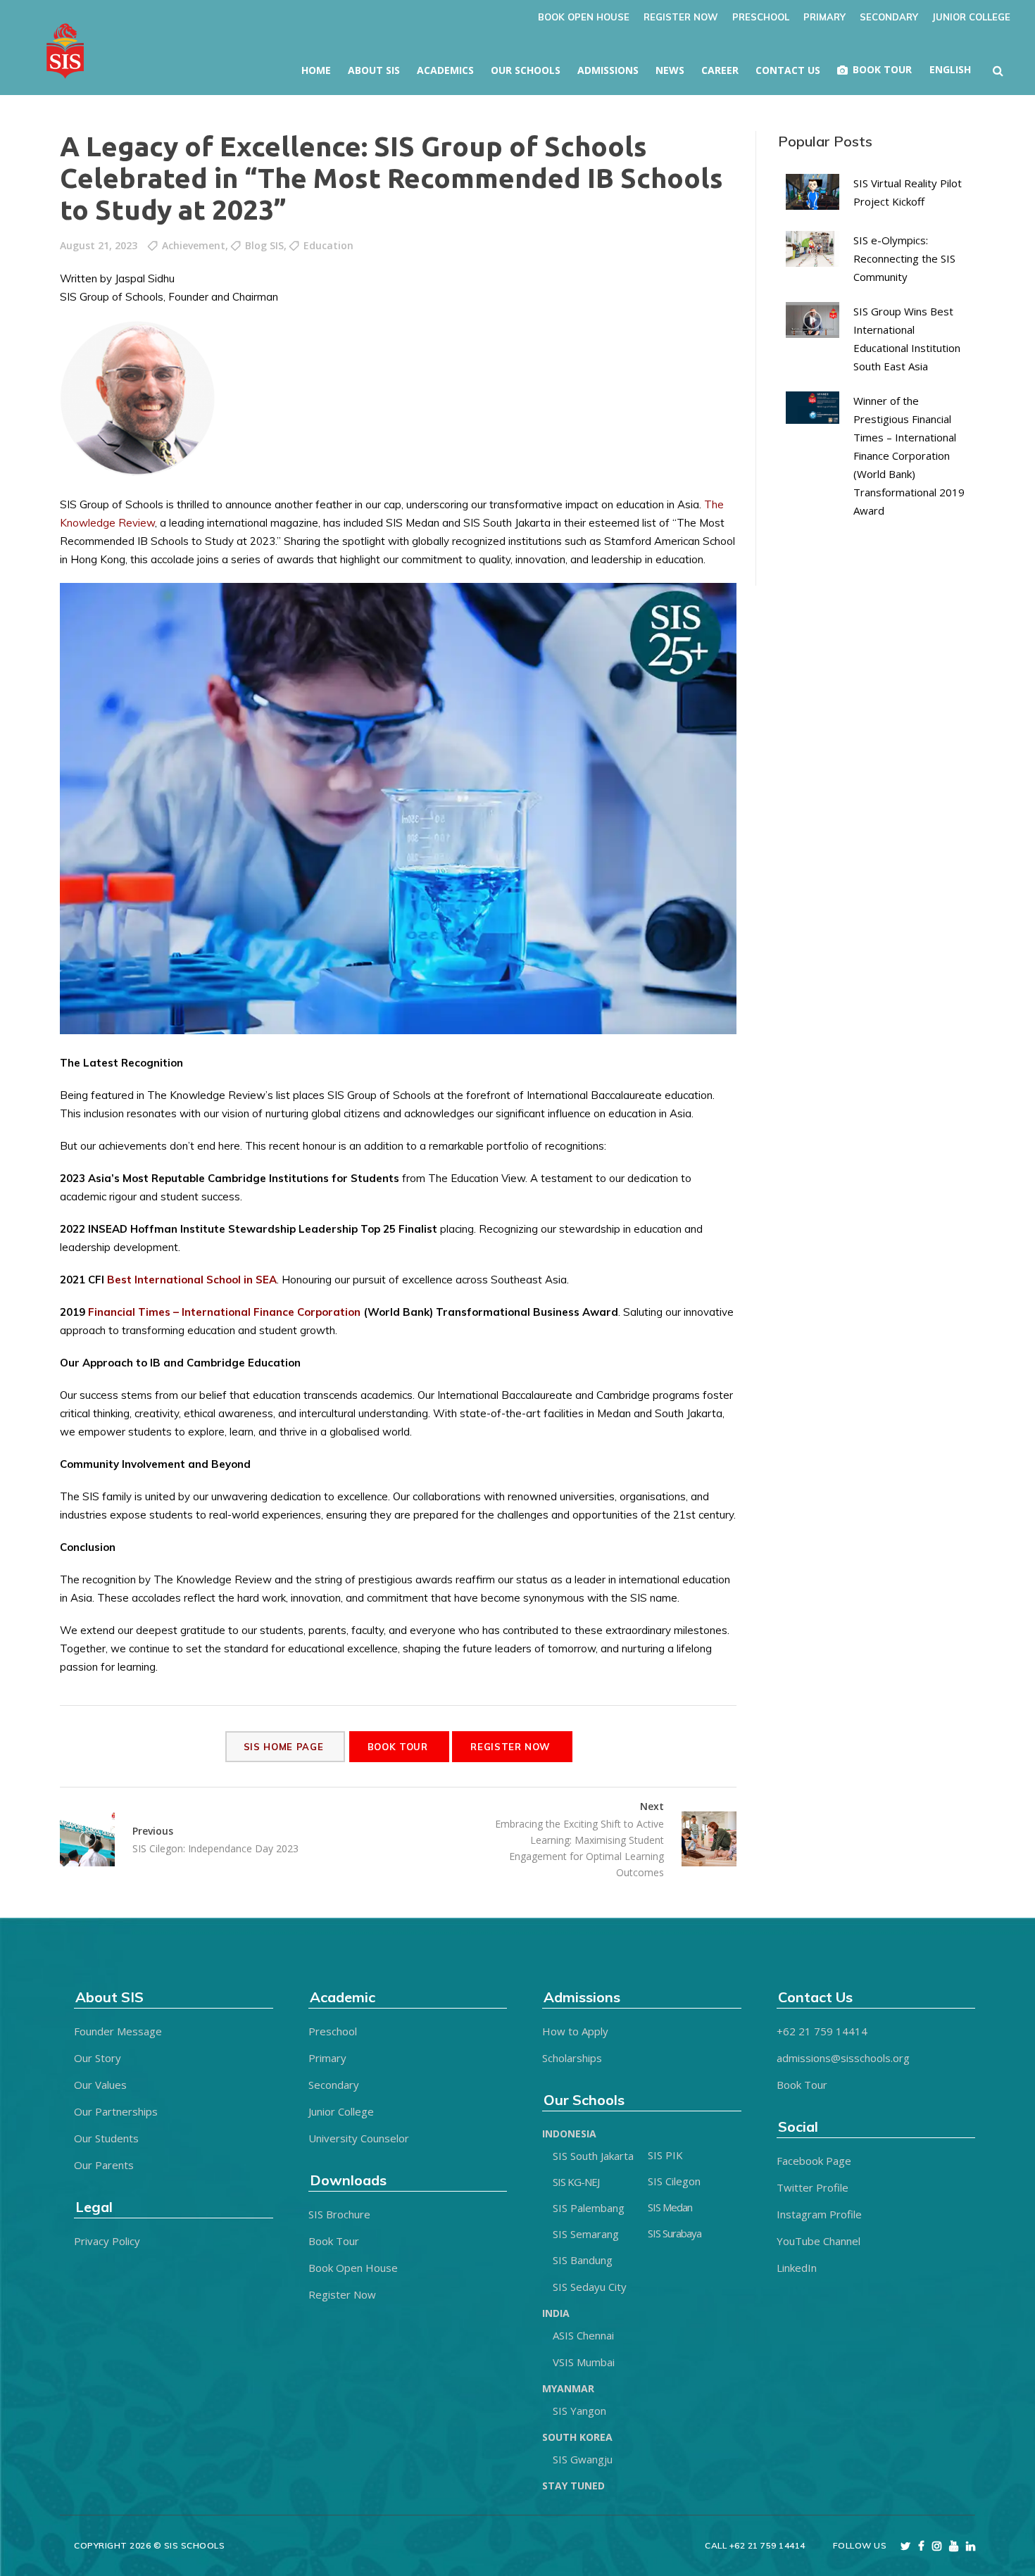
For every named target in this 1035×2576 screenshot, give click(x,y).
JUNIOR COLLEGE (971, 17)
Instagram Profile (819, 2214)
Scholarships (572, 2058)
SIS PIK (665, 2155)
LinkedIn (797, 2268)
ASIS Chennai (583, 2335)
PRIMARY (824, 17)
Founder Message (118, 2031)
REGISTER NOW (681, 17)
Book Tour (334, 2241)
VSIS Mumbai (584, 2362)
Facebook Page (814, 2161)
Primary (327, 2058)
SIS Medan (670, 2207)
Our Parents (104, 2165)
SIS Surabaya (675, 2233)
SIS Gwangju (583, 2459)
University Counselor (359, 2138)
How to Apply (575, 2031)
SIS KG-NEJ (576, 2182)
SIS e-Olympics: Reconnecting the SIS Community (904, 258)
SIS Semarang (586, 2234)
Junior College (341, 2111)
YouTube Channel (818, 2241)
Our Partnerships (116, 2111)
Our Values (100, 2085)
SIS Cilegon (674, 2181)
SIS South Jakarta (593, 2156)
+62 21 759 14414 (822, 2031)
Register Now (342, 2294)
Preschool (333, 2031)
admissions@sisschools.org (843, 2058)
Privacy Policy (107, 2241)
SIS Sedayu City (590, 2287)
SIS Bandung (583, 2260)
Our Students (106, 2138)
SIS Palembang (589, 2208)
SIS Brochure (339, 2214)
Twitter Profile (813, 2187)
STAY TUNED (573, 2486)
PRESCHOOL (761, 17)
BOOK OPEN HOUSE (584, 17)
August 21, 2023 (99, 245)
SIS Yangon (579, 2411)
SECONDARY (889, 17)
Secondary (334, 2085)
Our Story (98, 2058)
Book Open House (353, 2268)
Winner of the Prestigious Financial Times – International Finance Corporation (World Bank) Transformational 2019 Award (909, 455)
